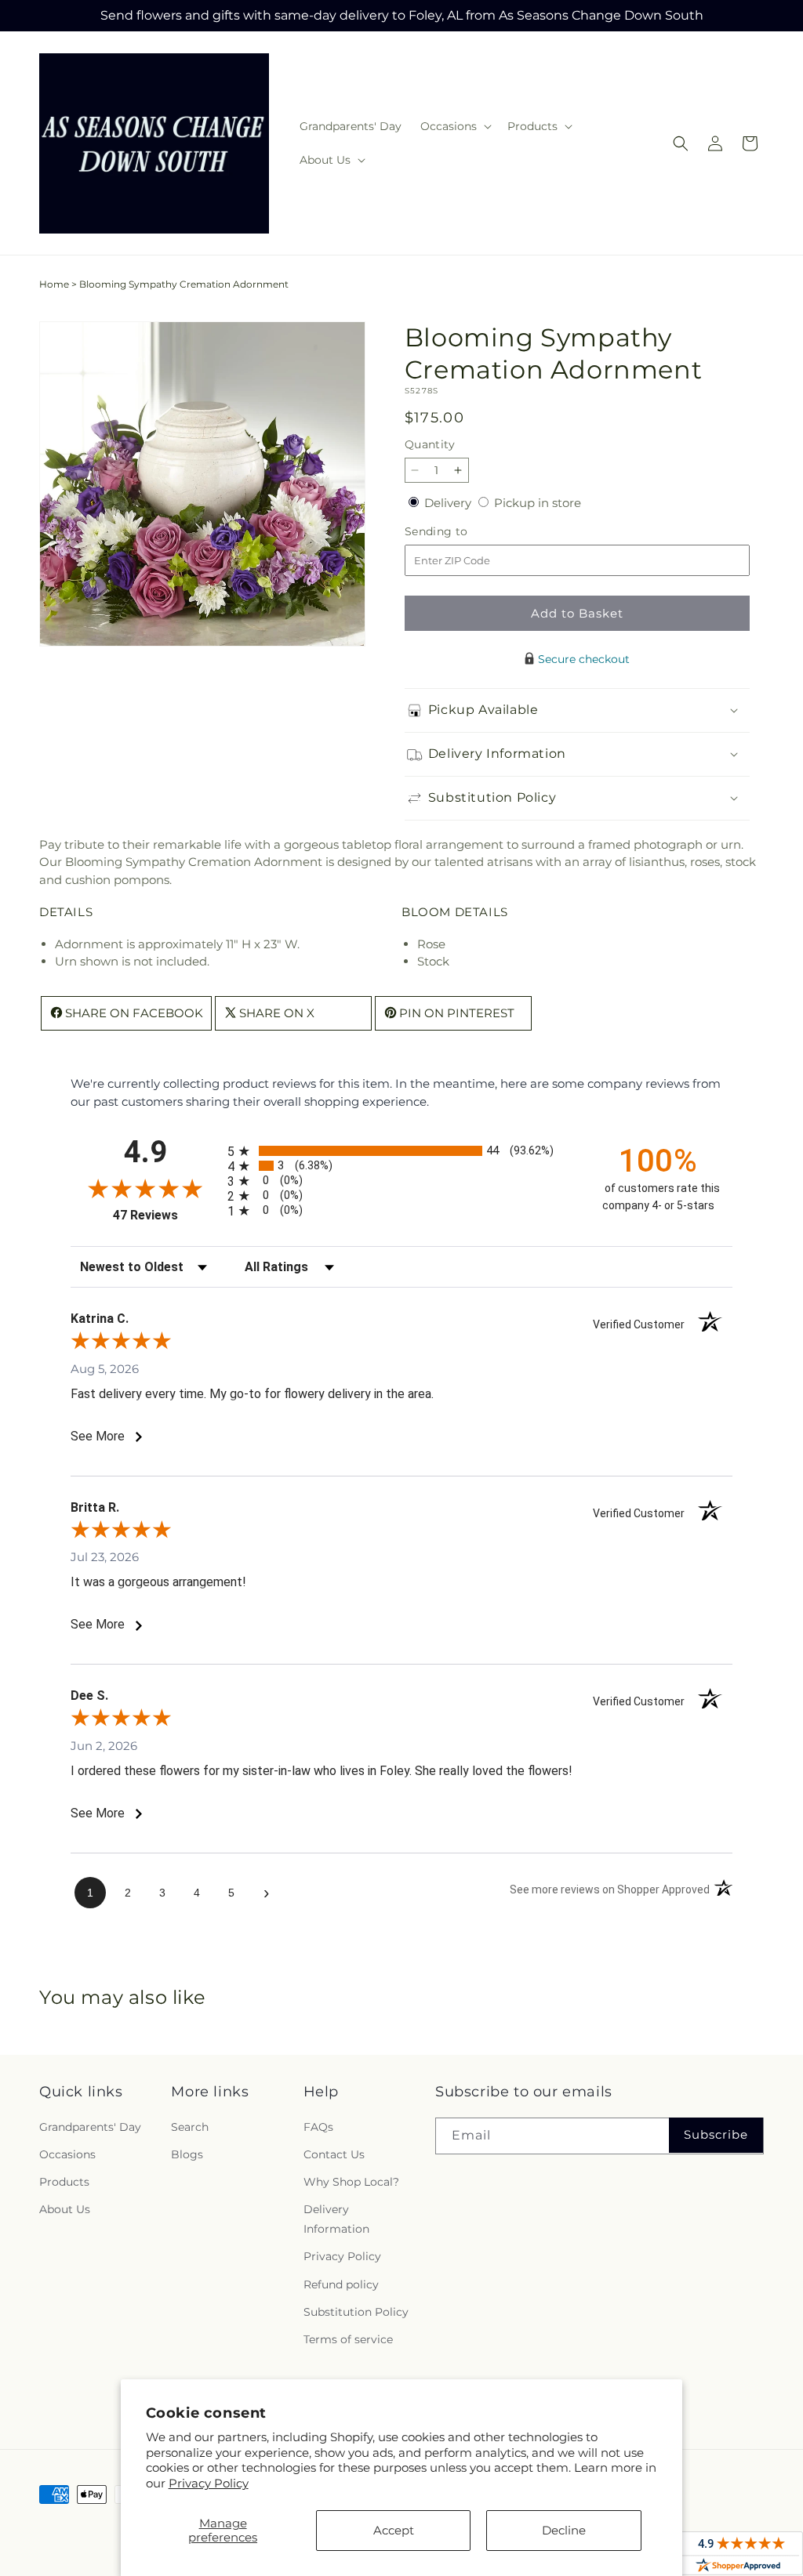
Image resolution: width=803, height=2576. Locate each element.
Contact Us (334, 2154)
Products (64, 2182)
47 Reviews (166, 1215)
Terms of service (348, 2339)
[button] (454, 126)
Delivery (449, 503)
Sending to (460, 532)
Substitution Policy (356, 2312)
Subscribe (716, 2134)
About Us (65, 2209)
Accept (394, 2530)
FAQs (318, 2127)
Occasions (67, 2154)
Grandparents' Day (90, 2127)
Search (190, 2127)
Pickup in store (538, 503)
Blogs (187, 2154)
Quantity (430, 444)
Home (54, 284)
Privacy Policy (209, 2483)
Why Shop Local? (351, 2182)
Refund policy (341, 2284)
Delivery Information (336, 2219)
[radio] (401, 1151)
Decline (564, 2530)
